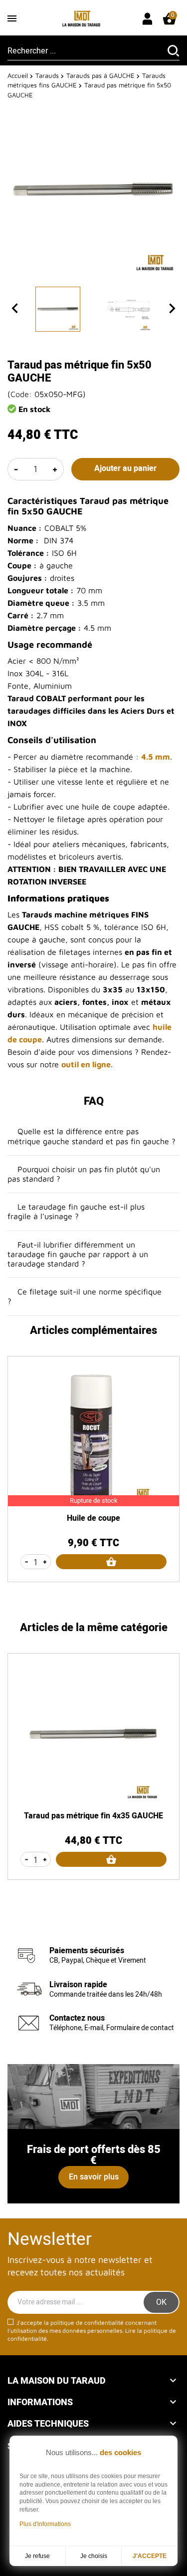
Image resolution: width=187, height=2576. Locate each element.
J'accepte (150, 2556)
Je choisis (94, 2556)
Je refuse (37, 2556)
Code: (21, 394)
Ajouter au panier (125, 468)
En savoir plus (94, 2177)
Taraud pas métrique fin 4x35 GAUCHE (93, 1816)
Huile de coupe (93, 1518)
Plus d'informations (45, 2524)
